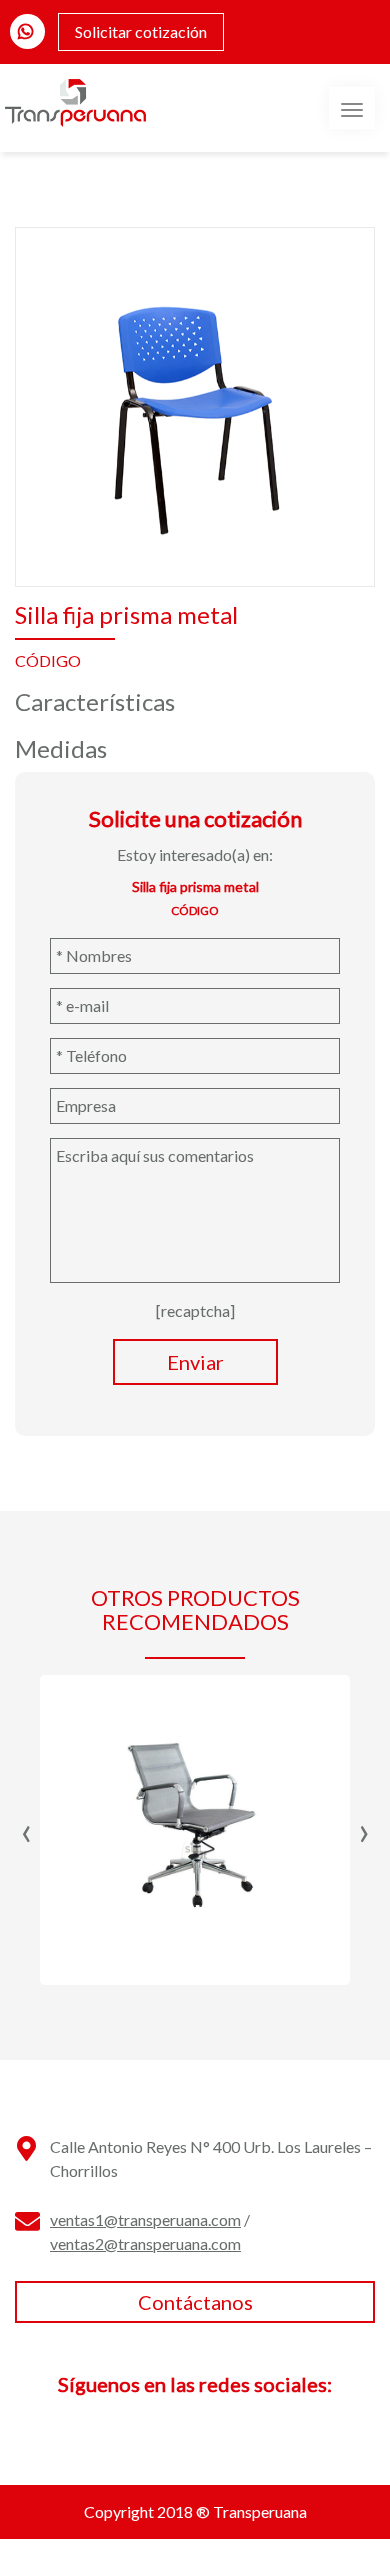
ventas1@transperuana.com (145, 2219)
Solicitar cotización (141, 31)
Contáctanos (195, 2302)
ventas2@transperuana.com (145, 2243)
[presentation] (26, 1830)
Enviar (195, 1362)
